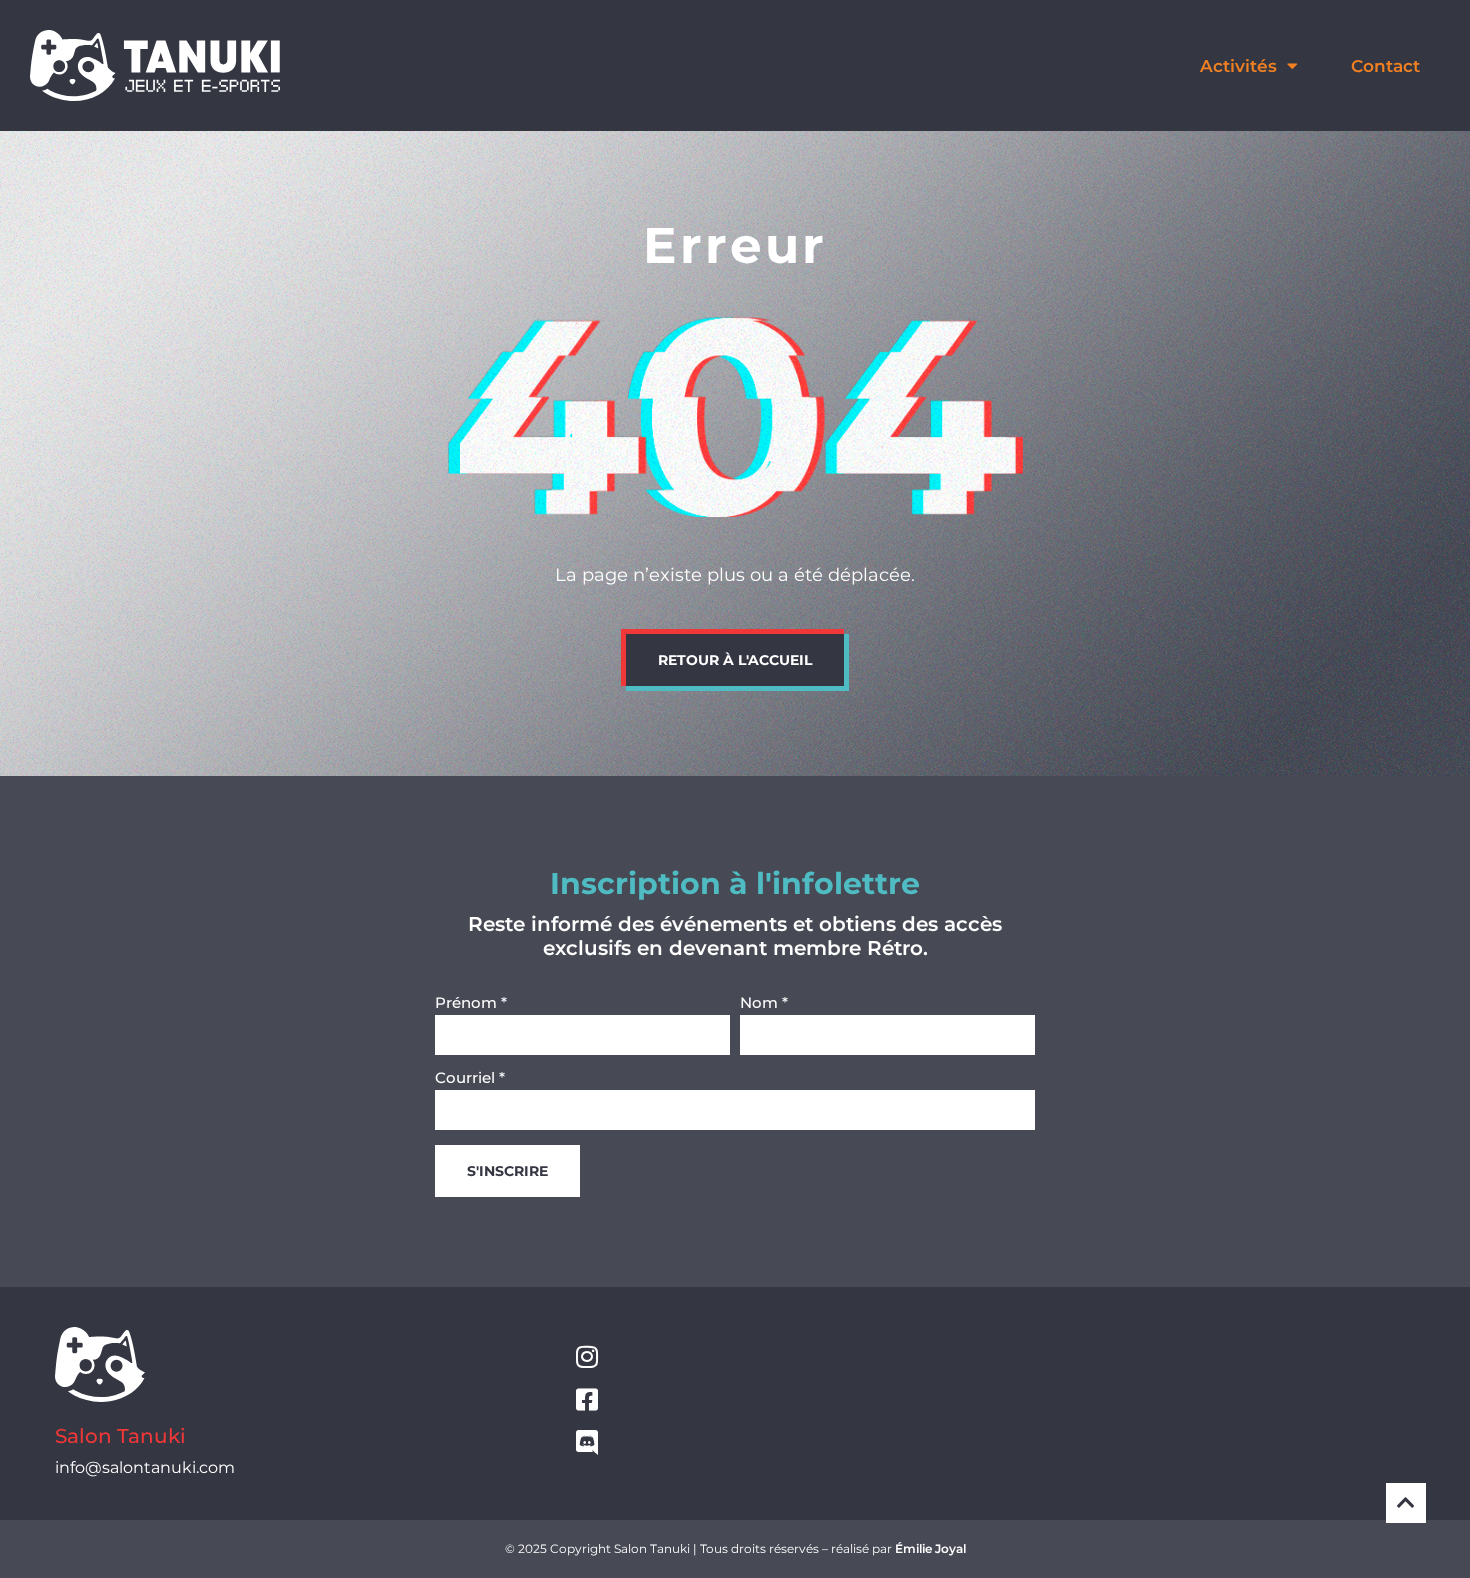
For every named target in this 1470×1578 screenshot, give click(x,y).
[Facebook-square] (586, 1399)
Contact (1385, 66)
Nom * (764, 1003)
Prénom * (471, 1003)
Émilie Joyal (930, 1548)
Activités (1238, 66)
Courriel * (470, 1078)
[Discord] (586, 1442)
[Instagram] (586, 1356)
